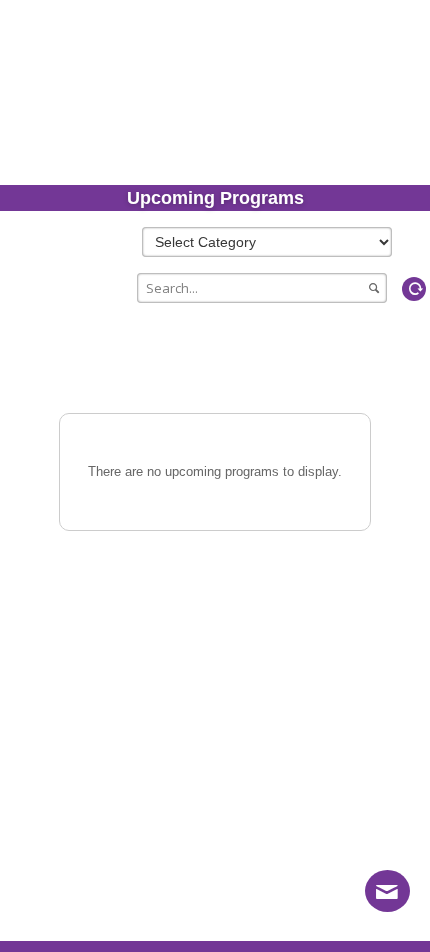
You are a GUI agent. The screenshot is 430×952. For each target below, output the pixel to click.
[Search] (396, 288)
